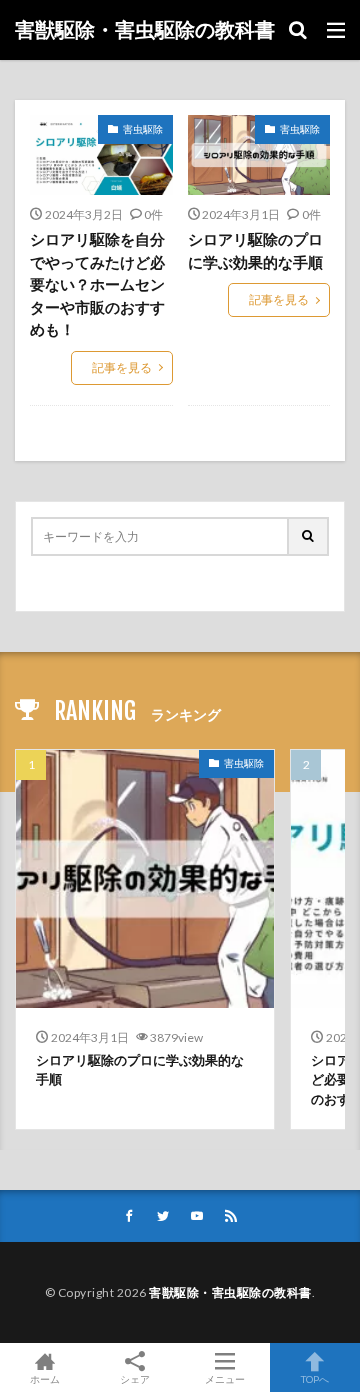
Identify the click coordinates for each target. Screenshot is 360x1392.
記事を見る (122, 367)
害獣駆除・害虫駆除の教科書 (145, 30)
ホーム (45, 1378)
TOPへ (315, 1378)
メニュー (225, 1378)
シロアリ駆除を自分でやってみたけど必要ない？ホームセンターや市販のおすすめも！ (97, 284)
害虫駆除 (143, 129)
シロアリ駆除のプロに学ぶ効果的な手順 (255, 250)
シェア (135, 1379)
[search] (309, 536)
